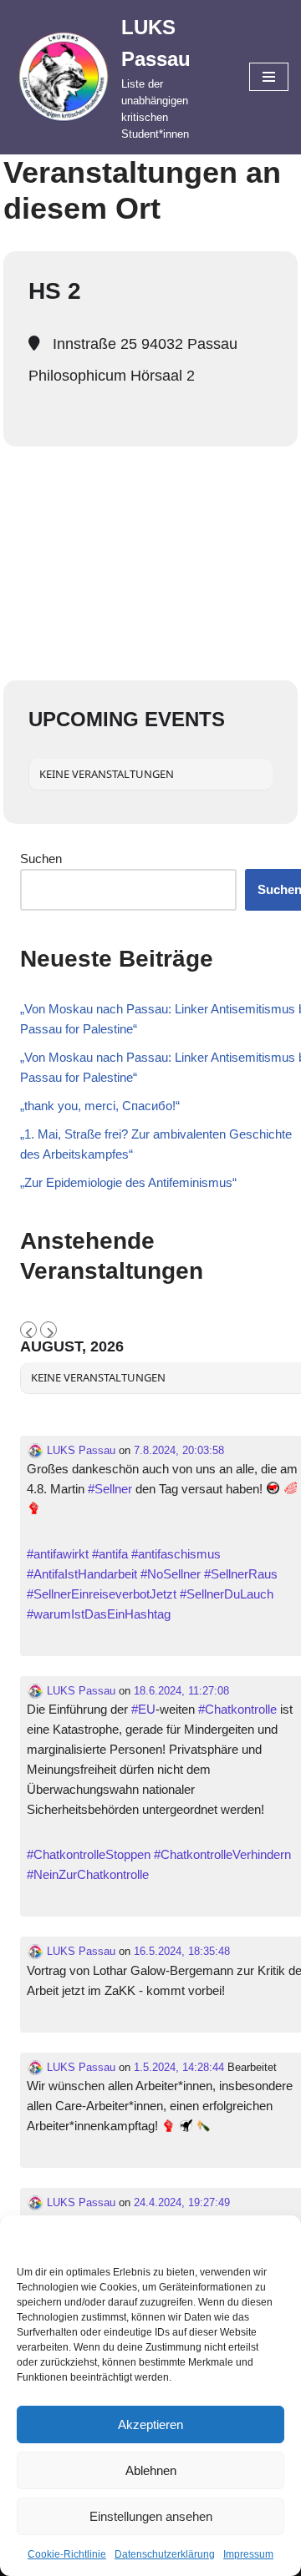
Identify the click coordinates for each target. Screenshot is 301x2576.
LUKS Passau (79, 1450)
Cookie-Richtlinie (67, 2554)
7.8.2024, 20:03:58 (179, 1450)
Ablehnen (151, 2470)
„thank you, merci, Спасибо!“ (100, 1106)
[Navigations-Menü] (269, 77)
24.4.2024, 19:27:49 (182, 2202)
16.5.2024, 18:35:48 (182, 1951)
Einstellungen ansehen (151, 2516)
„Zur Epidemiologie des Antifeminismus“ (128, 1182)
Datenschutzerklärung (165, 2554)
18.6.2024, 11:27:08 (181, 1691)
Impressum (248, 2554)
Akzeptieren (150, 2424)
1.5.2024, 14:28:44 (179, 2067)
